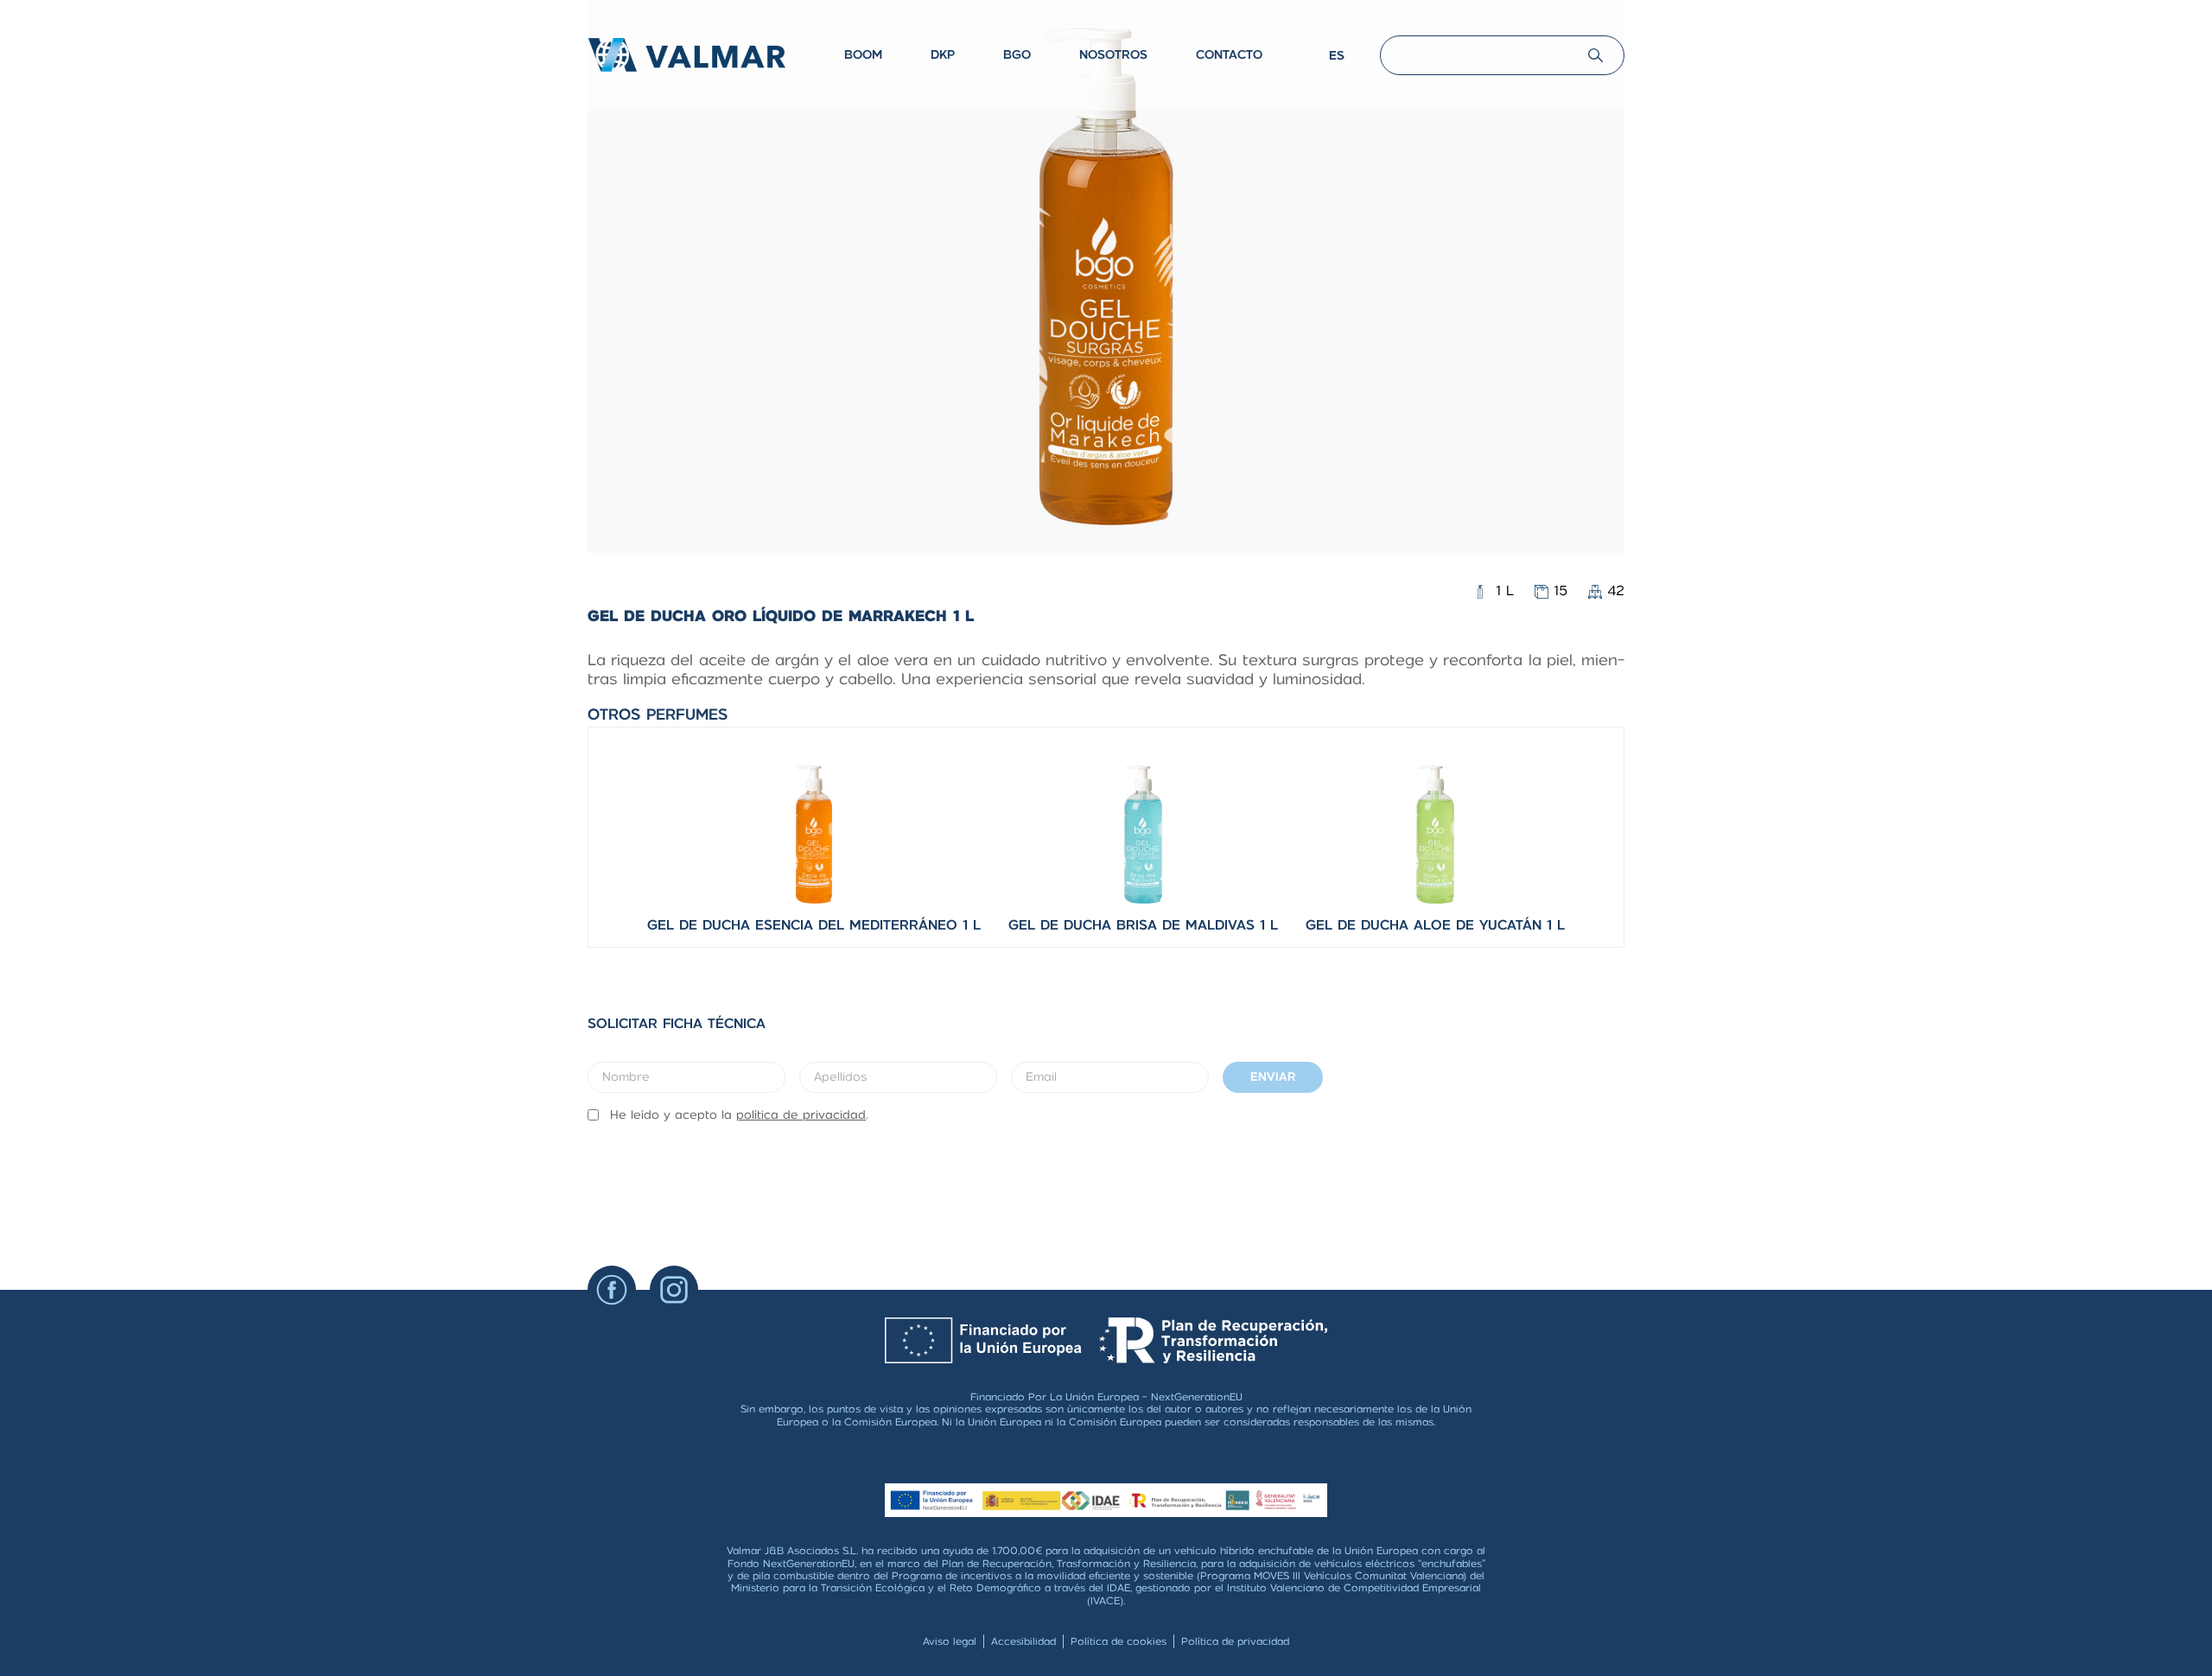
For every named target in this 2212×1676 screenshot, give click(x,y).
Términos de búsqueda (1437, 42)
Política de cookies (1119, 1641)
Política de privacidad (1235, 1641)
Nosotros (1113, 54)
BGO (1017, 54)
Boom (863, 54)
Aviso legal (950, 1641)
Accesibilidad (1023, 1641)
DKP (943, 54)
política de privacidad (801, 1115)
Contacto (1229, 54)
